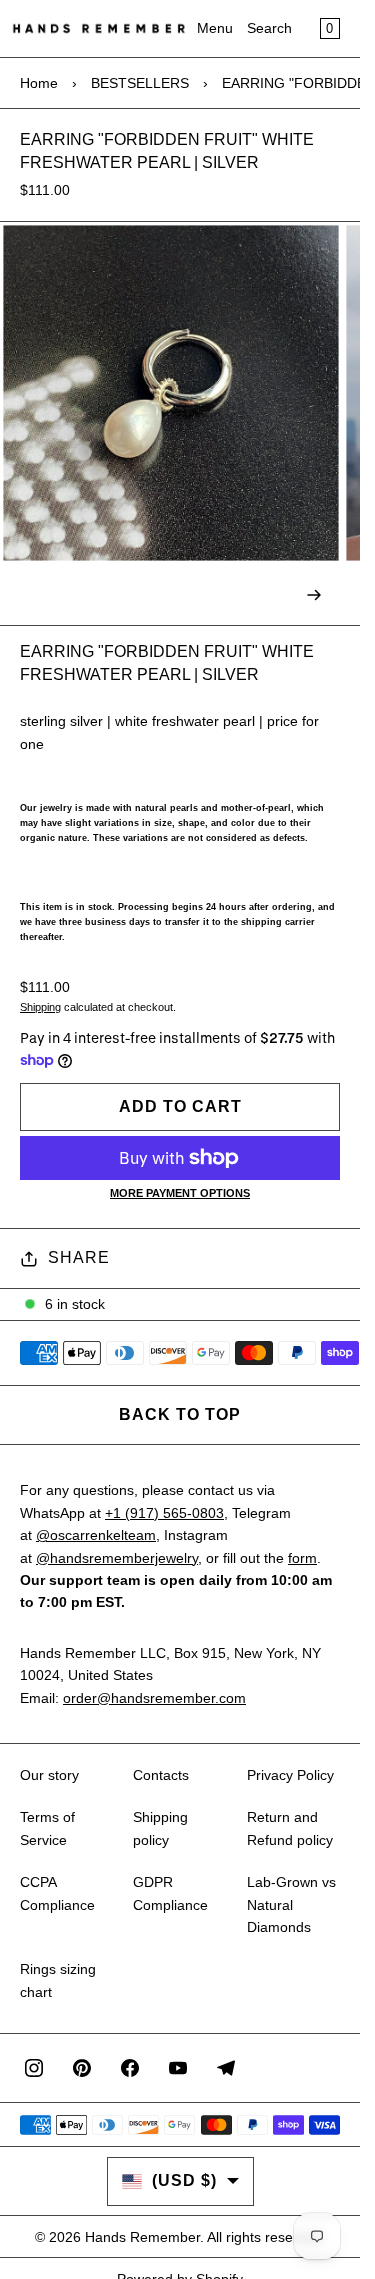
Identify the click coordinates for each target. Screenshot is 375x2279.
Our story (49, 1775)
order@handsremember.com (154, 1698)
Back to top (180, 1414)
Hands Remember (142, 2237)
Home (39, 83)
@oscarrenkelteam (96, 1535)
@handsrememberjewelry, (119, 1558)
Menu (215, 28)
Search (269, 28)
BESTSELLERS (140, 83)
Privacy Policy (290, 1775)
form (302, 1558)
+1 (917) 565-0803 (164, 1513)
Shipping (40, 1007)
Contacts (161, 1775)
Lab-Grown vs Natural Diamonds (291, 1904)
